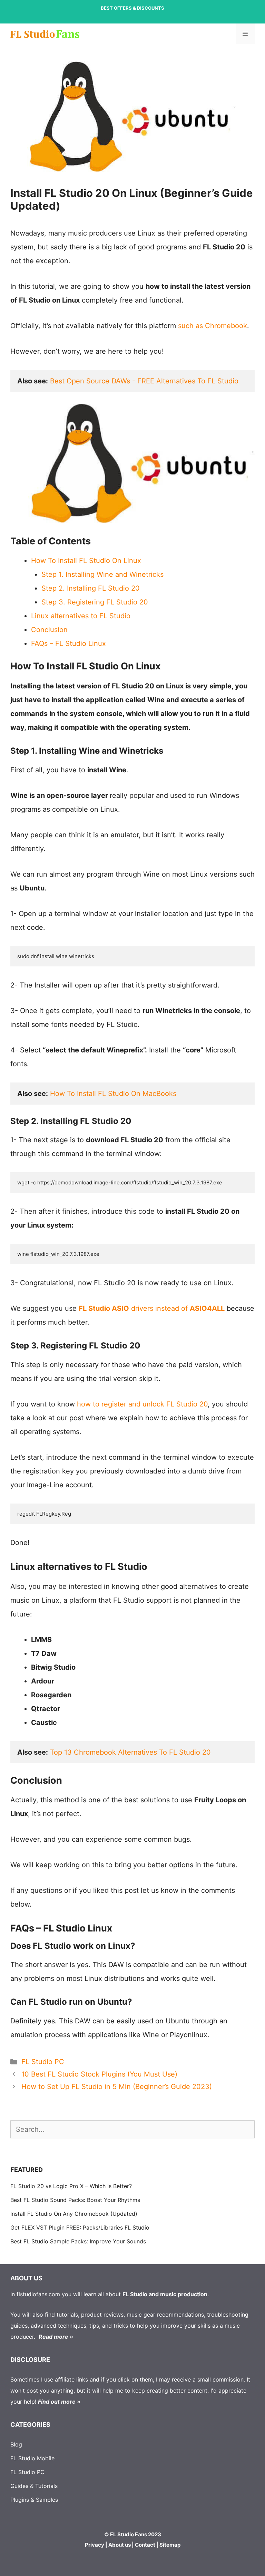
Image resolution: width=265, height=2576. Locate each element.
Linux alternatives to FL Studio (81, 616)
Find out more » (59, 2402)
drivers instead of (152, 1308)
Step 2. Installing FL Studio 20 (91, 588)
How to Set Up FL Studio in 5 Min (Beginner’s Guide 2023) (117, 2087)
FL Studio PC (43, 2062)
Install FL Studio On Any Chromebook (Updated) (74, 2214)
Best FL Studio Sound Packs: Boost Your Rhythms (75, 2200)
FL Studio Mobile (32, 2458)
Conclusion (49, 630)
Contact (145, 2545)
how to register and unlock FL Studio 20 (142, 1404)
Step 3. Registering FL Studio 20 (95, 602)
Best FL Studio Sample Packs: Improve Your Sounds (78, 2241)
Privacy (95, 2545)
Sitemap (170, 2545)
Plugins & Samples (34, 2500)
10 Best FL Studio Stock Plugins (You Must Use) (99, 2074)
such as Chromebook (213, 326)
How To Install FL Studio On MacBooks (113, 1094)
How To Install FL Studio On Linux (86, 561)
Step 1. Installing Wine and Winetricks (102, 574)
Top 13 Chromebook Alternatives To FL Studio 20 (130, 1752)
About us (120, 2545)
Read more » (56, 2337)
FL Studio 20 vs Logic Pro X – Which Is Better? (71, 2186)
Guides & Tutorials (34, 2486)
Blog (16, 2444)
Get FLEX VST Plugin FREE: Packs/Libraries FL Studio (80, 2227)
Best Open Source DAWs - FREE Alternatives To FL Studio (144, 381)
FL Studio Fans (129, 2534)
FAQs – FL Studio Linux (68, 643)
